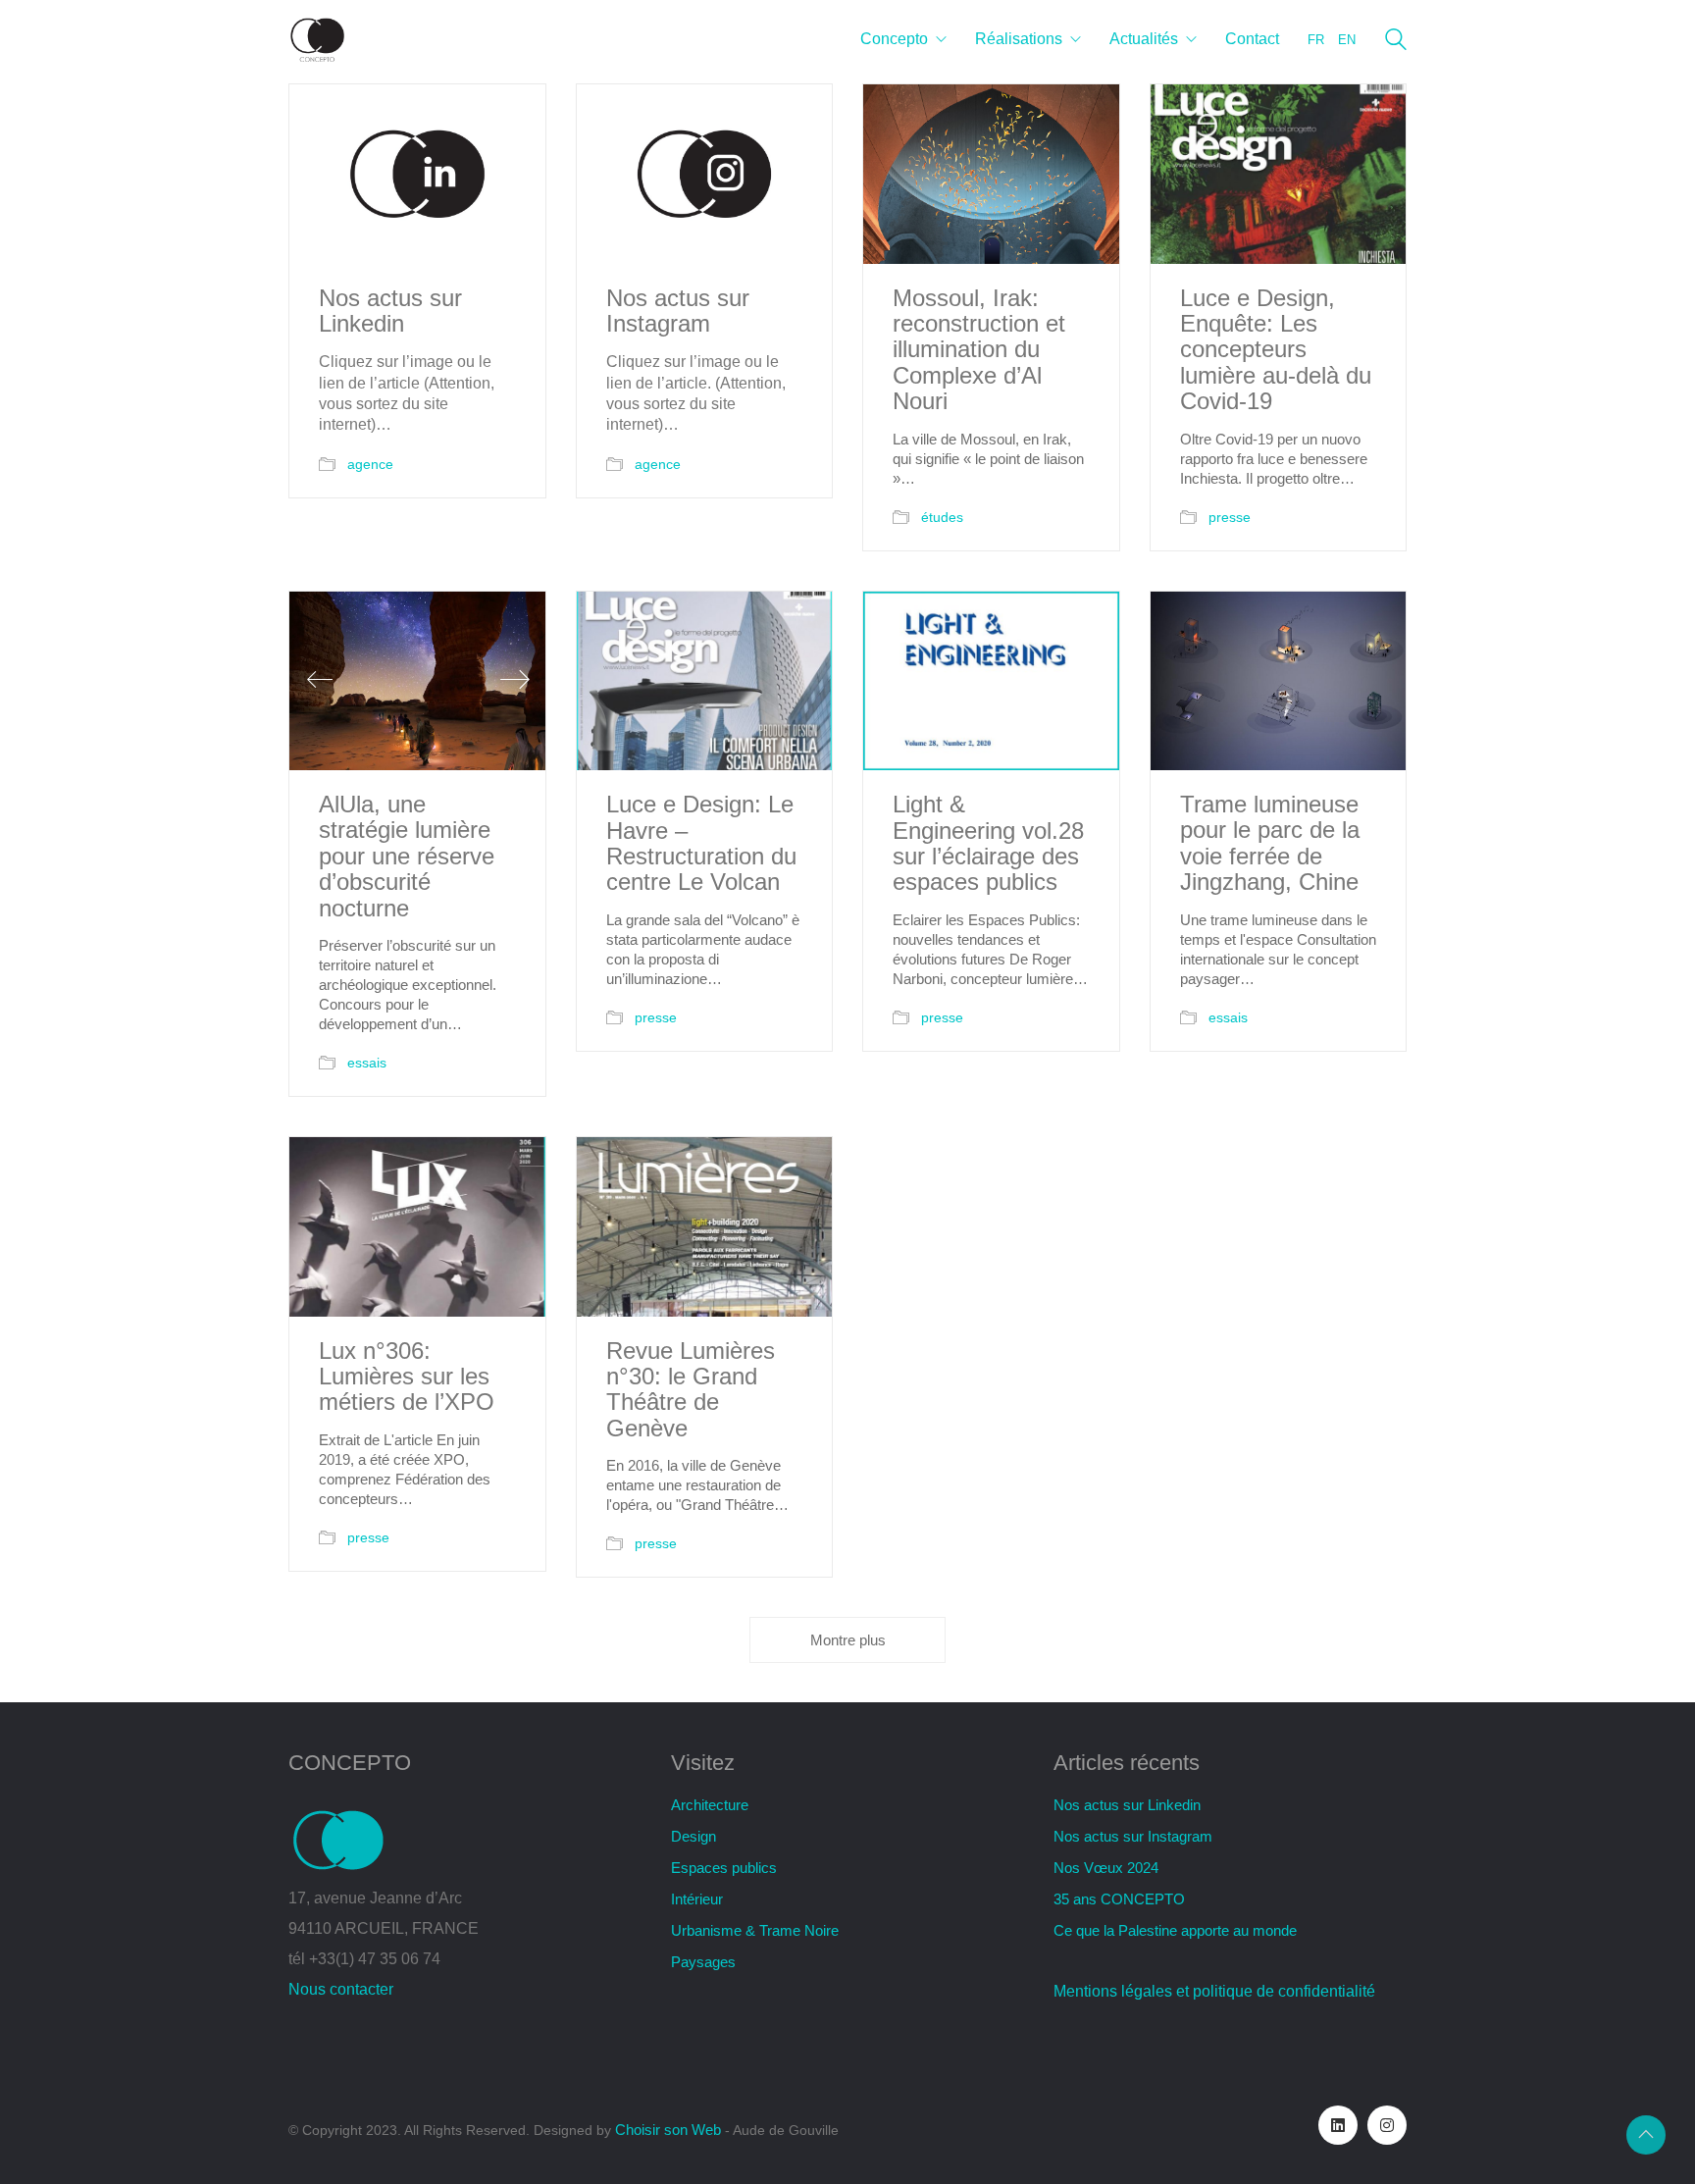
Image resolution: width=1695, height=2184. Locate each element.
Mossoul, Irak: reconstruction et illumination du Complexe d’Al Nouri (979, 350)
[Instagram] (1387, 2125)
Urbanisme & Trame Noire (755, 1930)
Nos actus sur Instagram (678, 311)
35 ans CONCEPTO (1119, 1899)
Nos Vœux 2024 (1106, 1868)
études (942, 517)
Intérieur (697, 1899)
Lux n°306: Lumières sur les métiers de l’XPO (407, 1377)
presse (1230, 517)
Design (693, 1836)
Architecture (710, 1805)
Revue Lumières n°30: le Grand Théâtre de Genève (691, 1390)
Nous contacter (341, 1989)
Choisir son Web (668, 2130)
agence (370, 464)
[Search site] (1396, 42)
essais (367, 1063)
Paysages (703, 1962)
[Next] (515, 681)
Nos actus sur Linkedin (390, 311)
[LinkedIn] (1338, 2125)
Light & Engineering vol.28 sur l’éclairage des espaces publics (988, 843)
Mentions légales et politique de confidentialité (1214, 1991)
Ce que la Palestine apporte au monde (1175, 1930)
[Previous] (320, 681)
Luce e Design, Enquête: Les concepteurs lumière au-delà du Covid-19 (1276, 350)
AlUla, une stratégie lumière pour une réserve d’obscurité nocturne (407, 857)
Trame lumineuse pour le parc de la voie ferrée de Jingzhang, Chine (1270, 843)
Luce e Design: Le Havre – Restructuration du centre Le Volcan (701, 843)
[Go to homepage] (318, 39)
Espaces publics (724, 1868)
